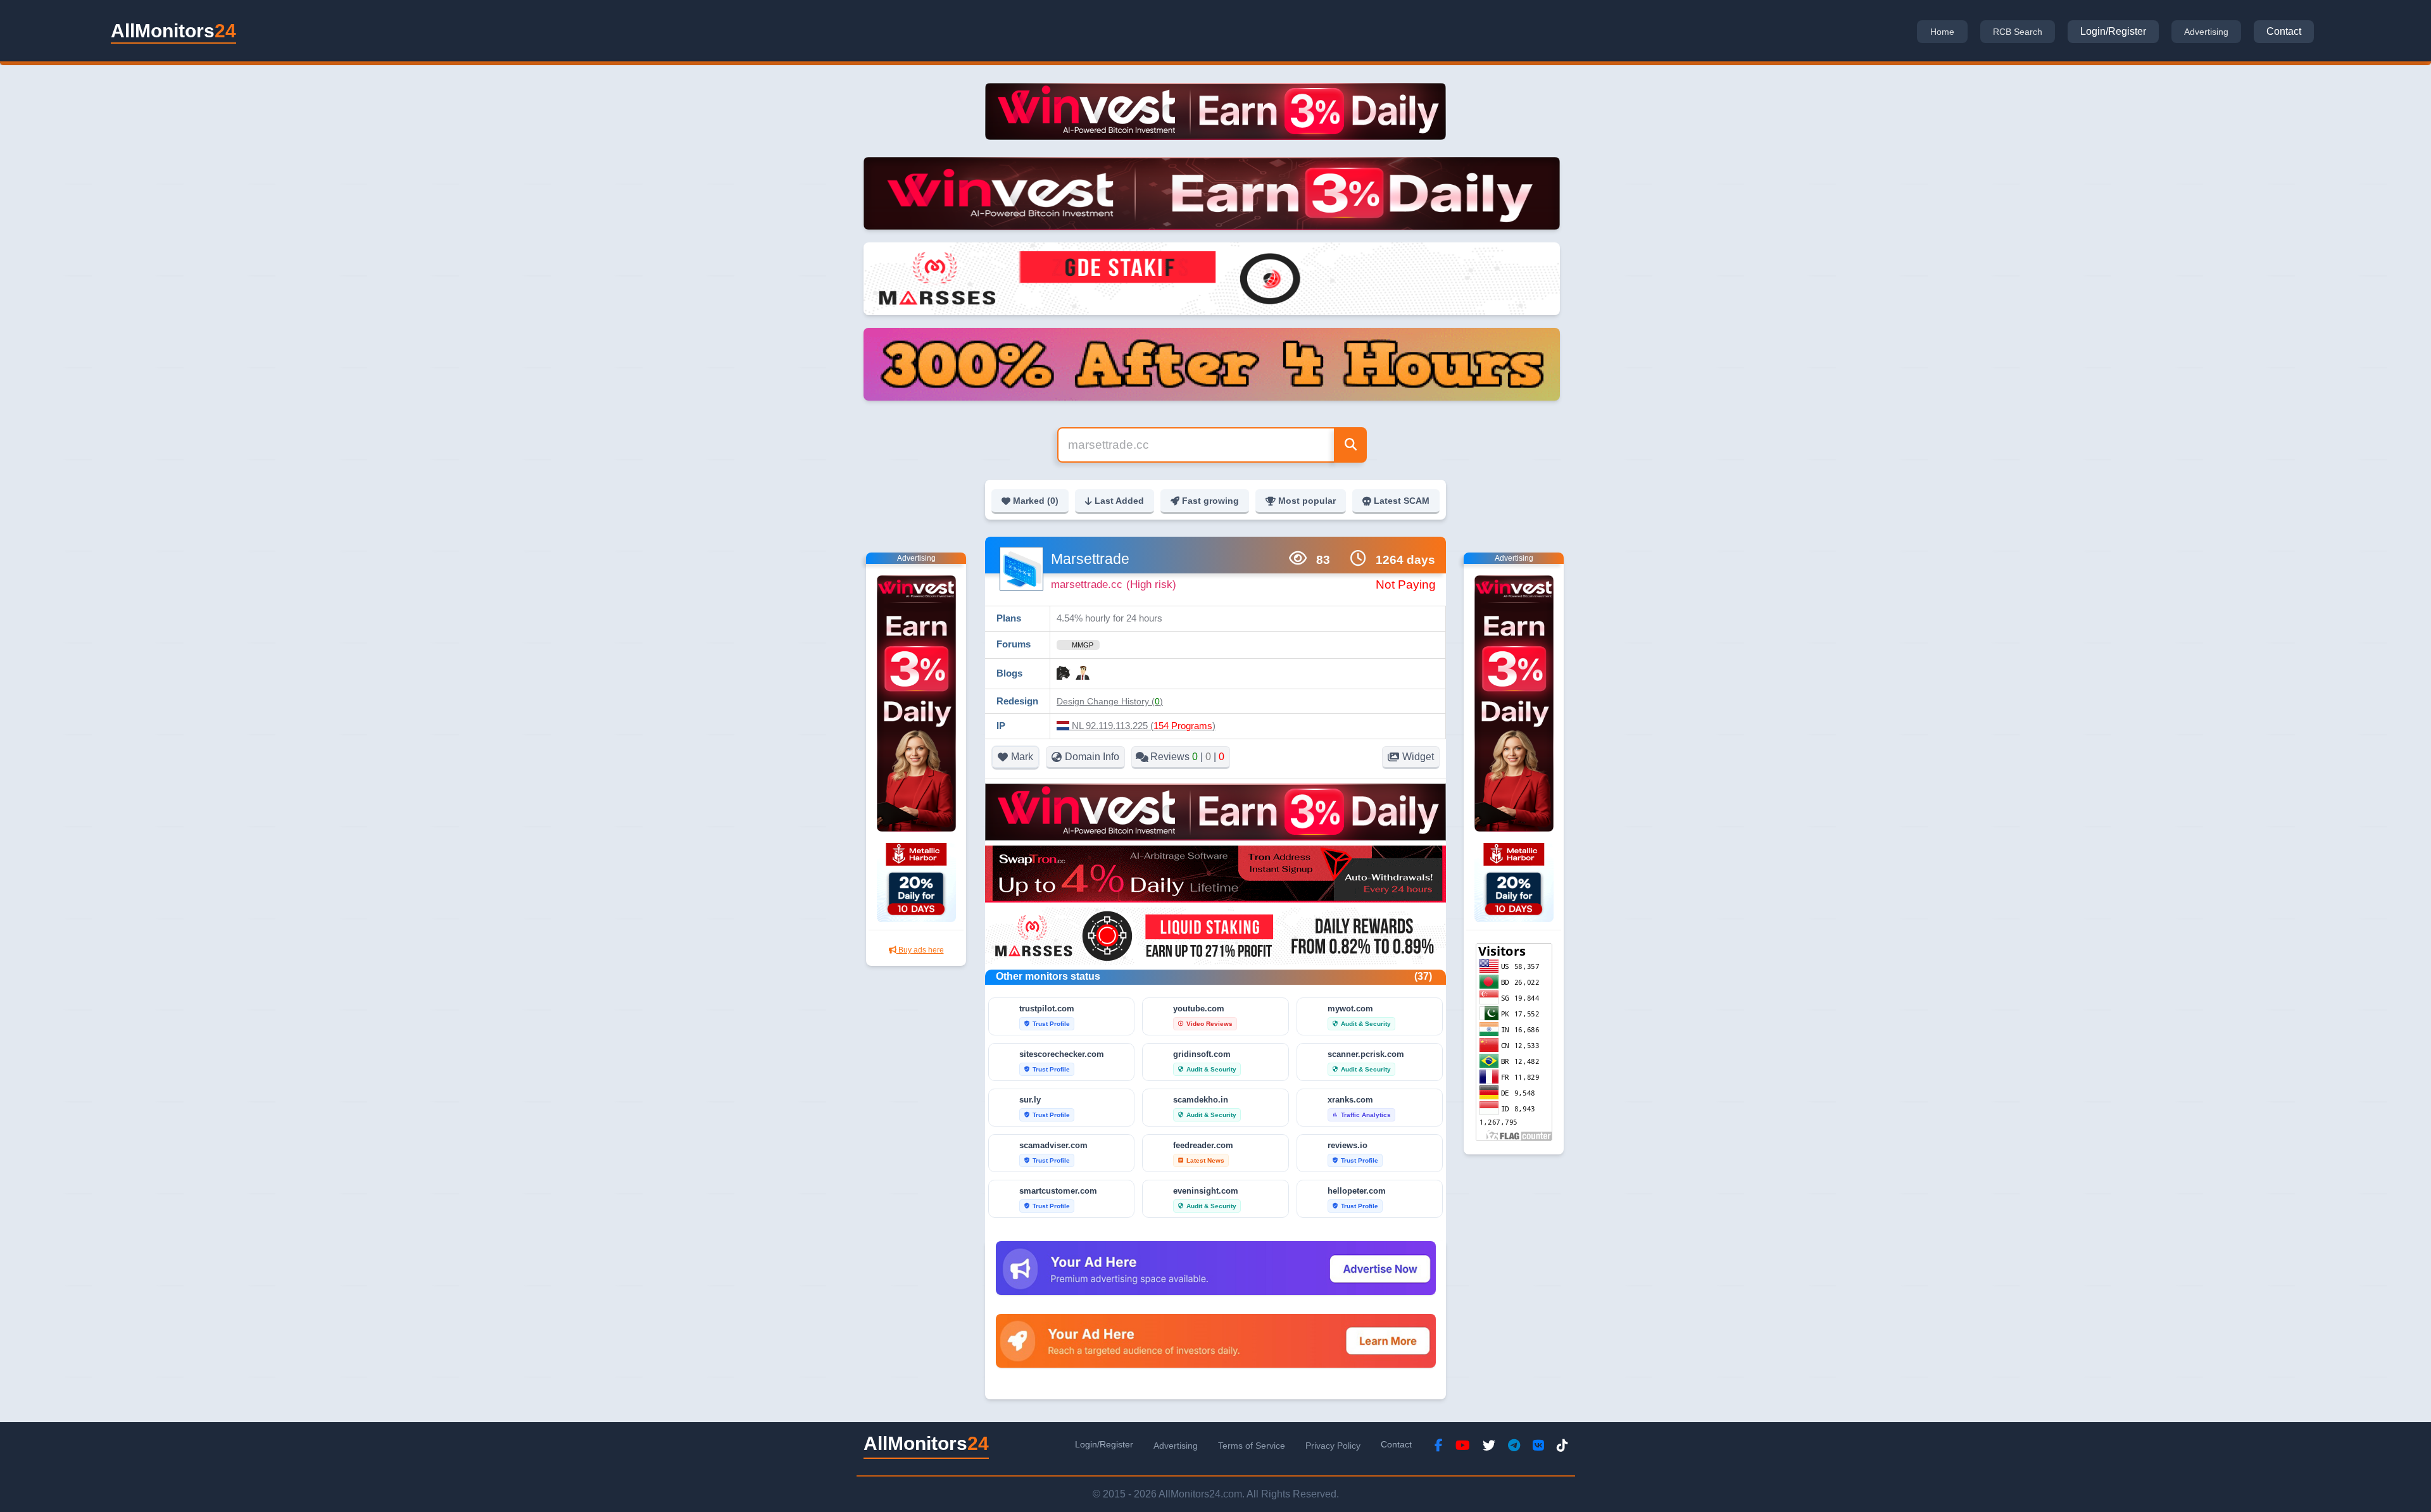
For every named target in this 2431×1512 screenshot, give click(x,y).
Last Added (1119, 501)
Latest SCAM (1402, 501)
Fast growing (1210, 501)
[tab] (1942, 32)
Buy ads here (920, 950)
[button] (1110, 701)
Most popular (1307, 501)
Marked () (1036, 501)
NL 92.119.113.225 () (1142, 726)
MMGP (1083, 645)
